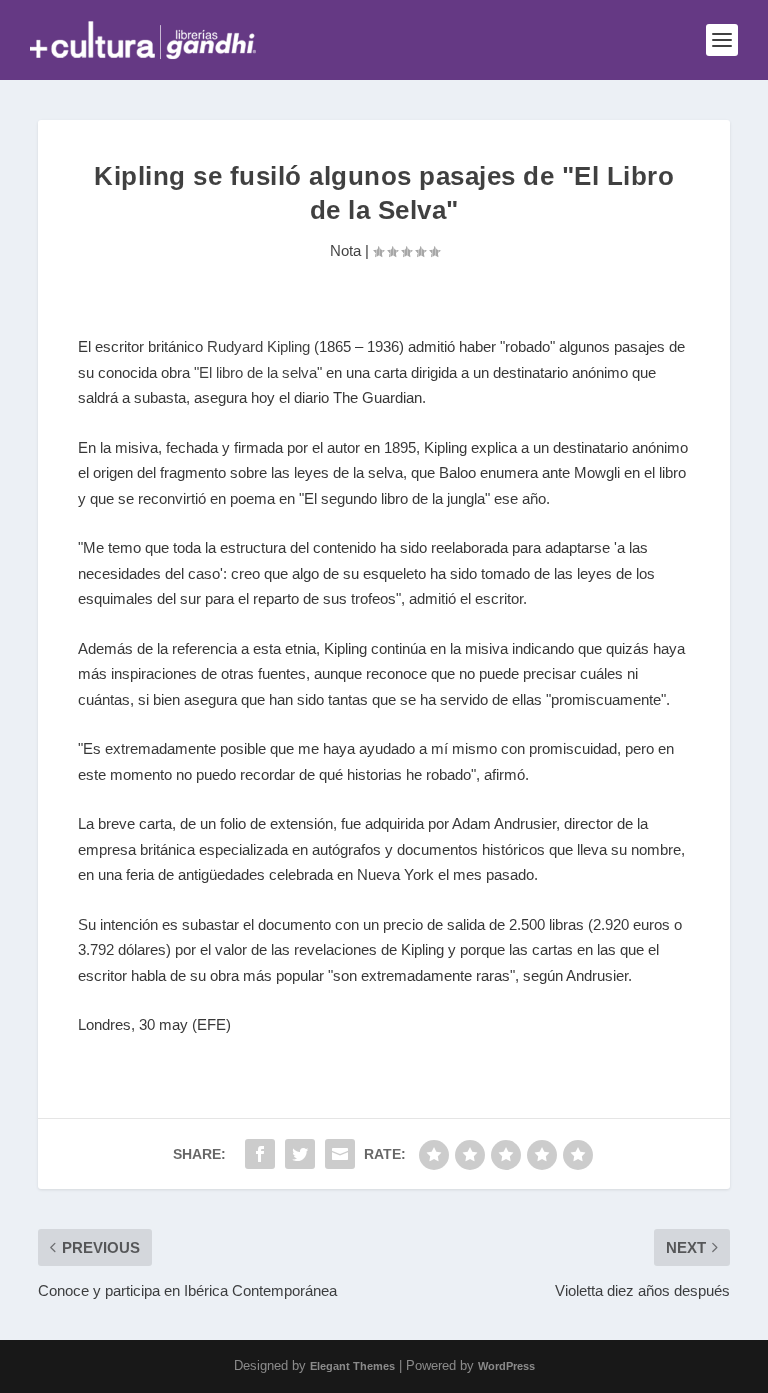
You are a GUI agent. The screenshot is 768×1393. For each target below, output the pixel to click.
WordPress (506, 1366)
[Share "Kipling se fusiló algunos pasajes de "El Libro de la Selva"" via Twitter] (300, 1154)
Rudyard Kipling (258, 346)
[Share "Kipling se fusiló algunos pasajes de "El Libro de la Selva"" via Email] (340, 1154)
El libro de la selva (258, 372)
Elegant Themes (352, 1366)
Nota (345, 250)
